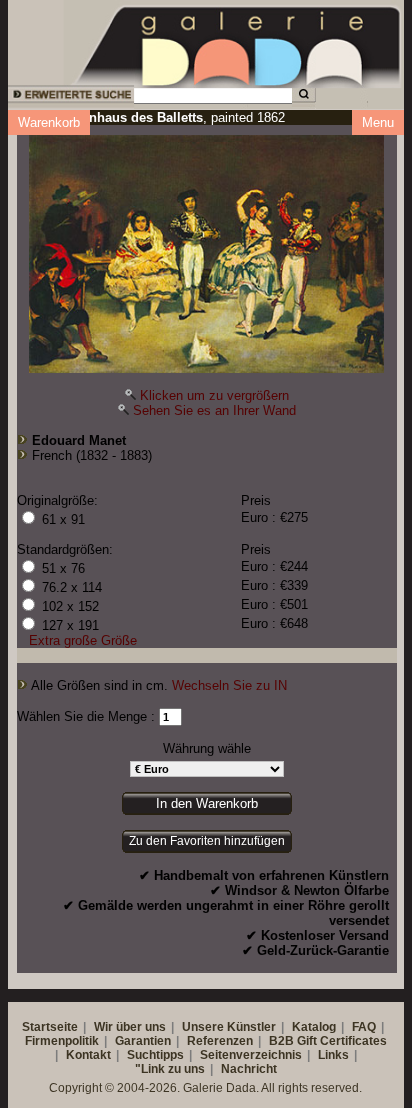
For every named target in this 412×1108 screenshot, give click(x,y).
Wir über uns (130, 1027)
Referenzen (220, 1041)
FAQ (364, 1027)
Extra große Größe (83, 640)
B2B (281, 1041)
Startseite (50, 1027)
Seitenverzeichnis (251, 1055)
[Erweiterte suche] (69, 97)
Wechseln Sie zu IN (229, 685)
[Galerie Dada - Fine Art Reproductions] (238, 43)
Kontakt (88, 1055)
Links (333, 1055)
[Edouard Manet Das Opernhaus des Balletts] (206, 249)
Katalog (314, 1027)
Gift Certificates (342, 1041)
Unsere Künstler (229, 1027)
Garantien (143, 1041)
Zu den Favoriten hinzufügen (207, 841)
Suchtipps (155, 1055)
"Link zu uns (170, 1069)
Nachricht (249, 1069)
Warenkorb (49, 122)
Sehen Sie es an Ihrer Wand (214, 410)
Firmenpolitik (62, 1041)
